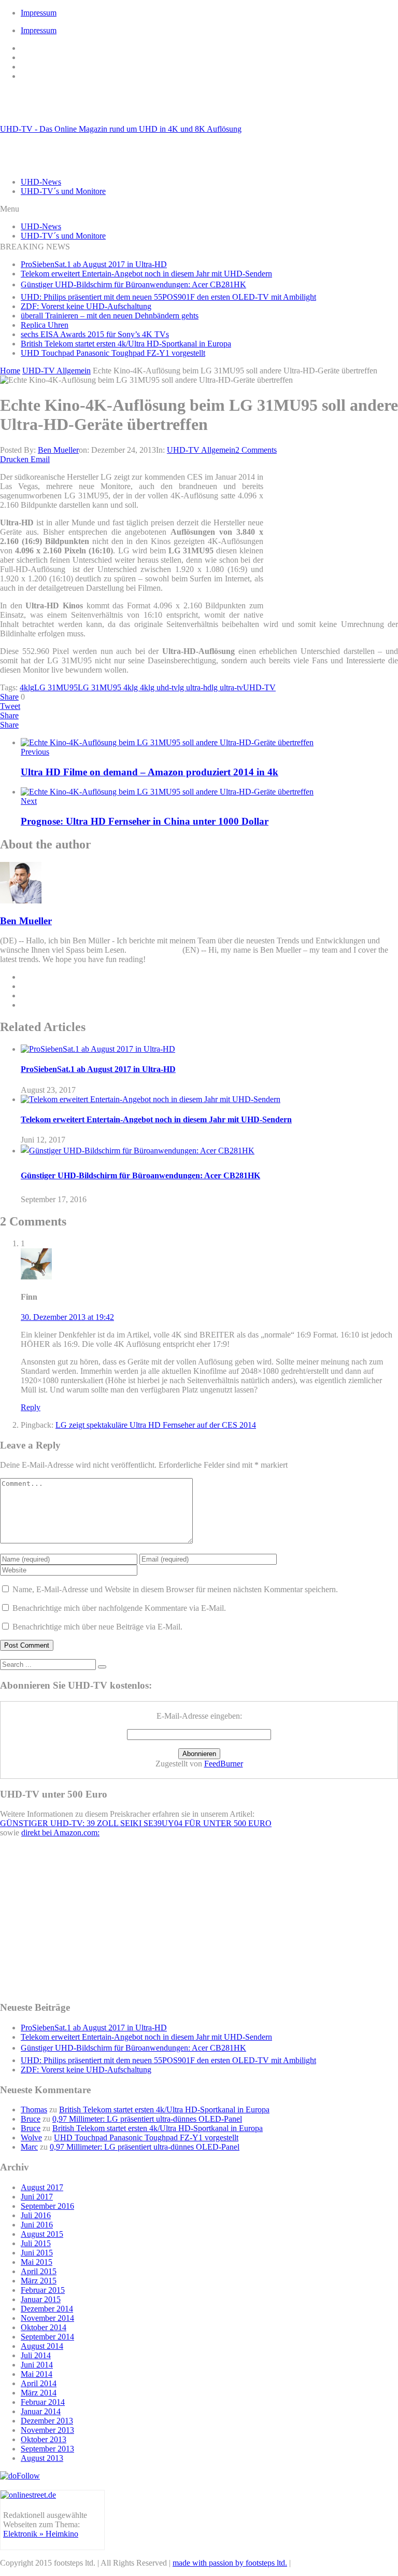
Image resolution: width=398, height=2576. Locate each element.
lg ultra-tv (227, 687)
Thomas (34, 2109)
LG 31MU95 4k (105, 687)
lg (31, 687)
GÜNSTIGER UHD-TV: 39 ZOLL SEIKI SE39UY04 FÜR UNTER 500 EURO (136, 1823)
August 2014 (42, 2346)
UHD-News (41, 182)
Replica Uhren (45, 325)
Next (29, 801)
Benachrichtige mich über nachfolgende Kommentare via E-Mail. (119, 1608)
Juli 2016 (36, 2215)
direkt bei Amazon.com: (60, 1833)
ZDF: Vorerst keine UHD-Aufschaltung (86, 306)
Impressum (39, 13)
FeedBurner (224, 1764)
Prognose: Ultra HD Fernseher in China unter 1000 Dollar (145, 821)
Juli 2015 (36, 2243)
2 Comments (256, 450)
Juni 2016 (37, 2225)
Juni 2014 (37, 2365)
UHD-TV (259, 687)
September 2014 (47, 2337)
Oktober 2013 (44, 2439)
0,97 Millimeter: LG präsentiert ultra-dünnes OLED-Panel (147, 2119)
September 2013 (47, 2449)
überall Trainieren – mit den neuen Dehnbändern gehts (110, 316)
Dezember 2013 (47, 2421)
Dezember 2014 (47, 2309)
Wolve (31, 2138)
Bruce (31, 2119)
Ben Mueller (58, 450)
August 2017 (42, 2187)
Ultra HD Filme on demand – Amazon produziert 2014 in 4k (150, 772)
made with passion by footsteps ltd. (230, 2563)
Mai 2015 (37, 2262)
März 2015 (39, 2281)
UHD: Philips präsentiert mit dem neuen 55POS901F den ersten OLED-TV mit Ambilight (168, 297)
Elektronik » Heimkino (41, 2534)
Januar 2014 (41, 2411)
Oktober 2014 (44, 2327)
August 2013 (42, 2458)
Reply (31, 1407)
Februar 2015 (43, 2290)
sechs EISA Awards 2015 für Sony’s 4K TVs (95, 334)
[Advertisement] (333, 542)
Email (40, 459)
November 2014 (47, 2318)
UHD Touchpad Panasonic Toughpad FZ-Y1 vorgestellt (113, 353)
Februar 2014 (43, 2402)
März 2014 (39, 2393)
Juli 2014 (36, 2355)
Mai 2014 (37, 2374)
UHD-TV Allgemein (201, 450)
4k (24, 687)
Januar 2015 (41, 2299)
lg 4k (140, 687)
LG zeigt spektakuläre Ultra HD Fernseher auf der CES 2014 (156, 1425)
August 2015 (42, 2234)
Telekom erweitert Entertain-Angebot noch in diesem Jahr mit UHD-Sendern (146, 274)
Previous (35, 752)
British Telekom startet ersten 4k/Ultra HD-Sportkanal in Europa (126, 344)
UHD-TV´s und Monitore (63, 191)
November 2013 (47, 2430)
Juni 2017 (37, 2197)
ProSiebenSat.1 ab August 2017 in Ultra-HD (94, 264)
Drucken (14, 459)
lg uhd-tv (163, 687)
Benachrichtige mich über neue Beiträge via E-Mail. (97, 1627)
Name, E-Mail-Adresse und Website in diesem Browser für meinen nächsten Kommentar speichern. (175, 1589)
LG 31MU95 (56, 687)
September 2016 (47, 2206)
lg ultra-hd (195, 687)
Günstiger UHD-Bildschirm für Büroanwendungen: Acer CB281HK (133, 284)
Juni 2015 (37, 2253)
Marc (29, 2147)
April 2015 (39, 2271)
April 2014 (39, 2383)
